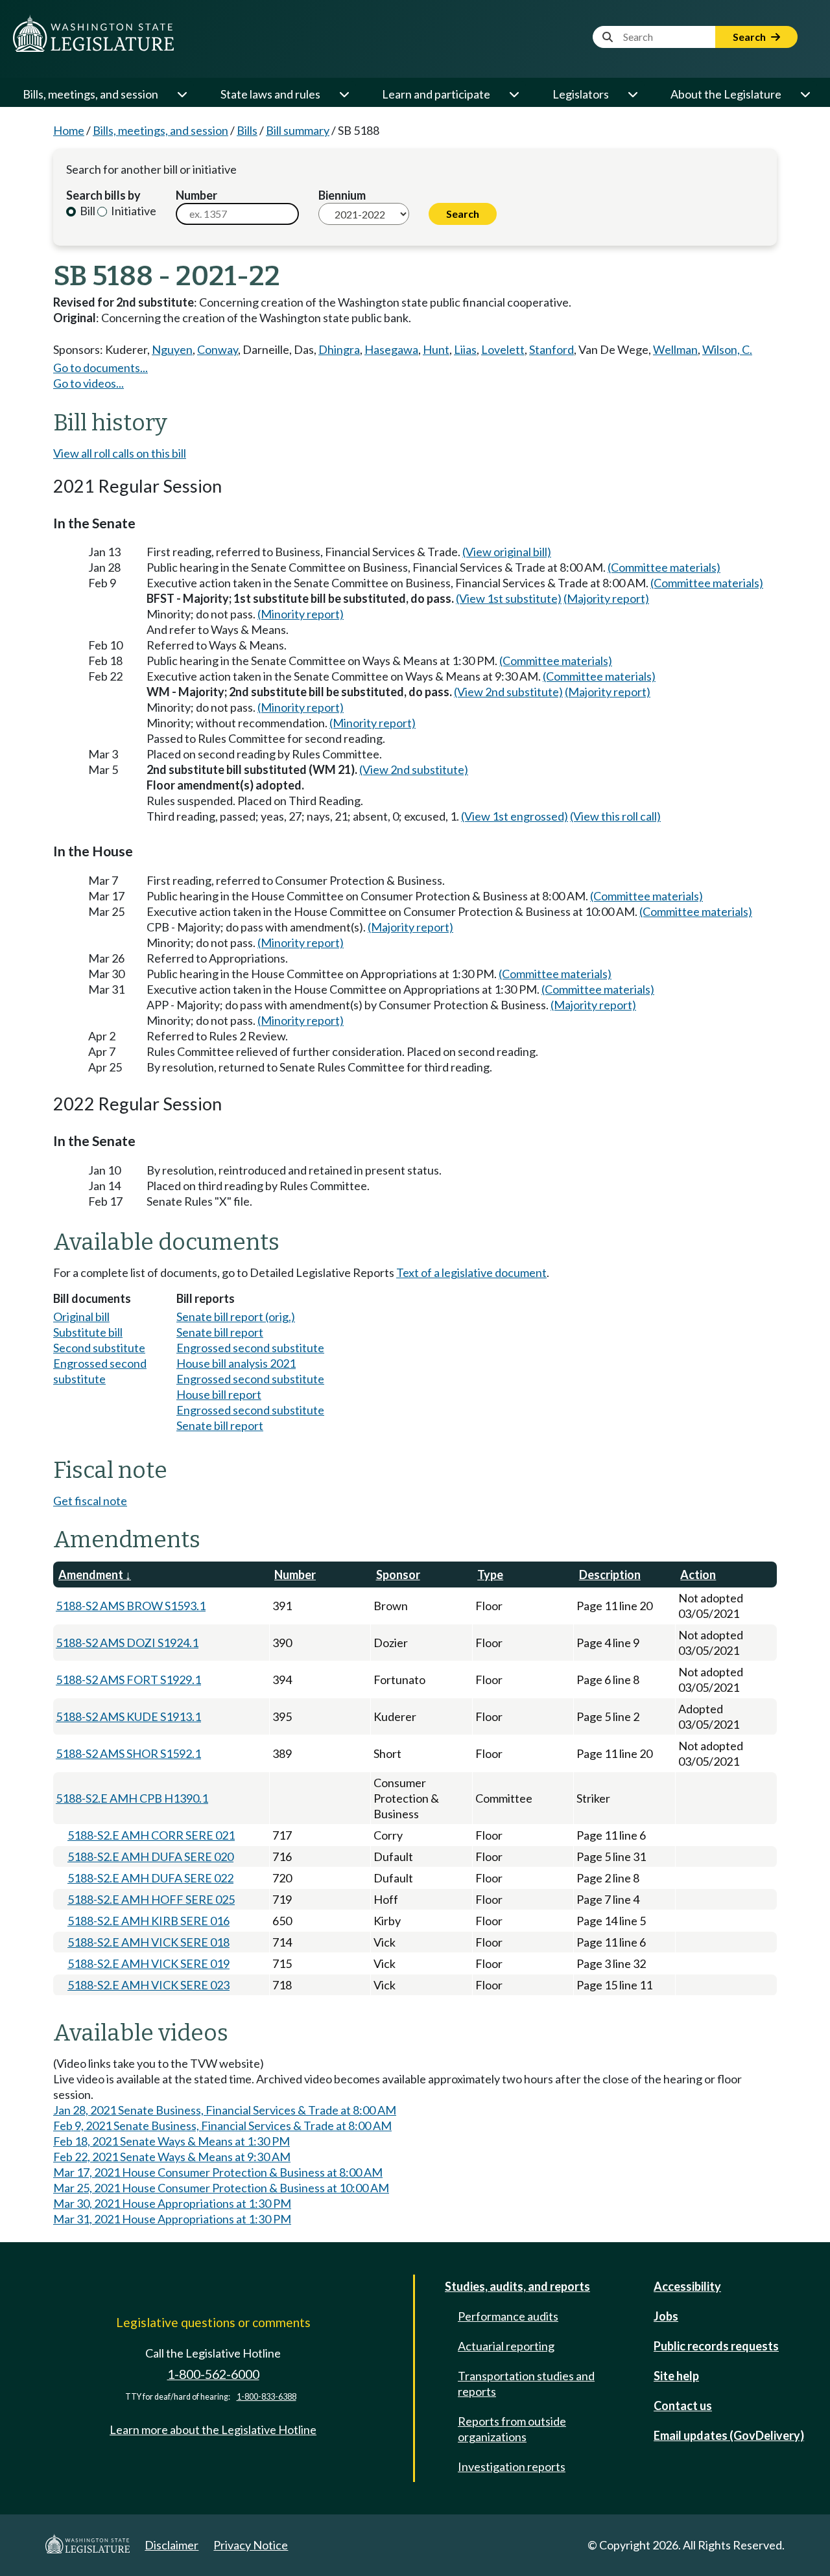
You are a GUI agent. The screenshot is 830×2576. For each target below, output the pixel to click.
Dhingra (339, 349)
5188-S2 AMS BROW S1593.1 (131, 1606)
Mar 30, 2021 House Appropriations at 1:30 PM (172, 2203)
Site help (676, 2376)
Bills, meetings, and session (90, 94)
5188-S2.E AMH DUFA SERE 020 (150, 1856)
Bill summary (298, 130)
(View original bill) (507, 552)
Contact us (683, 2406)
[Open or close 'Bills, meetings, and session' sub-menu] (182, 94)
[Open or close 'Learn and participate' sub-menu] (514, 94)
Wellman (675, 349)
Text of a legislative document (471, 1272)
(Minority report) (301, 614)
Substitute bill (88, 1332)
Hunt (436, 349)
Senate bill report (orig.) (236, 1317)
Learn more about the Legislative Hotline (213, 2430)
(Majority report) (606, 598)
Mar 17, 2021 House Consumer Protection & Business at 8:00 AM (218, 2172)
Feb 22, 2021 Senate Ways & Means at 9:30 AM (172, 2157)
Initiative (133, 211)
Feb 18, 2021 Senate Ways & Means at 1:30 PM (172, 2141)
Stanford (551, 349)
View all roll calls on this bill (120, 453)
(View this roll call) (615, 816)
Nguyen (172, 349)
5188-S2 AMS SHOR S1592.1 (128, 1753)
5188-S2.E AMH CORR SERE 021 (151, 1835)
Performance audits (508, 2316)
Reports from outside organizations (512, 2429)
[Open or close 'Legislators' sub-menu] (632, 94)
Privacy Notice (251, 2545)
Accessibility (687, 2286)
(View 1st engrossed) (515, 816)
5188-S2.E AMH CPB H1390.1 (132, 1798)
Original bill (81, 1317)
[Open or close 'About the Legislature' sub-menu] (805, 94)
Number (196, 195)
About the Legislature (726, 94)
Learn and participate (436, 94)
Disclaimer (172, 2545)
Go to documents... (101, 368)
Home (69, 130)
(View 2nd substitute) (508, 692)
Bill (87, 211)
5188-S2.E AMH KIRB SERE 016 (148, 1921)
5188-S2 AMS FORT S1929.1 (128, 1680)
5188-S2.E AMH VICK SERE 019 (148, 1963)
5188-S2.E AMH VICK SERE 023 (148, 1985)
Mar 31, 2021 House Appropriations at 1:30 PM (172, 2219)
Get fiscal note (90, 1501)
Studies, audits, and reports (517, 2286)
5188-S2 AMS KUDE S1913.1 (128, 1716)
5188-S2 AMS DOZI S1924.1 (127, 1643)
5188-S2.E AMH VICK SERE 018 (148, 1942)
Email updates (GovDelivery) (729, 2435)
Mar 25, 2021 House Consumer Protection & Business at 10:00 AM (221, 2188)
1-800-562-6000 (213, 2374)
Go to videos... (89, 383)
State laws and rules (270, 94)
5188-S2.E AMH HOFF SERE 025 (151, 1899)
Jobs (666, 2316)
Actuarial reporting (506, 2346)
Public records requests (716, 2346)
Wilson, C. (727, 349)
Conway (218, 349)
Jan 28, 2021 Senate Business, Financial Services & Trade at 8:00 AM (225, 2110)
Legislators (581, 94)
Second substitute (99, 1348)
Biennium (342, 195)
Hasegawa (391, 349)
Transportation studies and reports (526, 2383)
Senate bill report (220, 1332)
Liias (465, 349)
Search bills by (103, 195)
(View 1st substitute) (509, 598)
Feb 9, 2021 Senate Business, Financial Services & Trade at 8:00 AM (222, 2125)
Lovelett (503, 349)
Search (750, 37)
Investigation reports (512, 2466)
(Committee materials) (664, 567)
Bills (247, 130)
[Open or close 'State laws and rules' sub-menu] (344, 94)
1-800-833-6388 (267, 2397)
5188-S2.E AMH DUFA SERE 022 (150, 1878)
